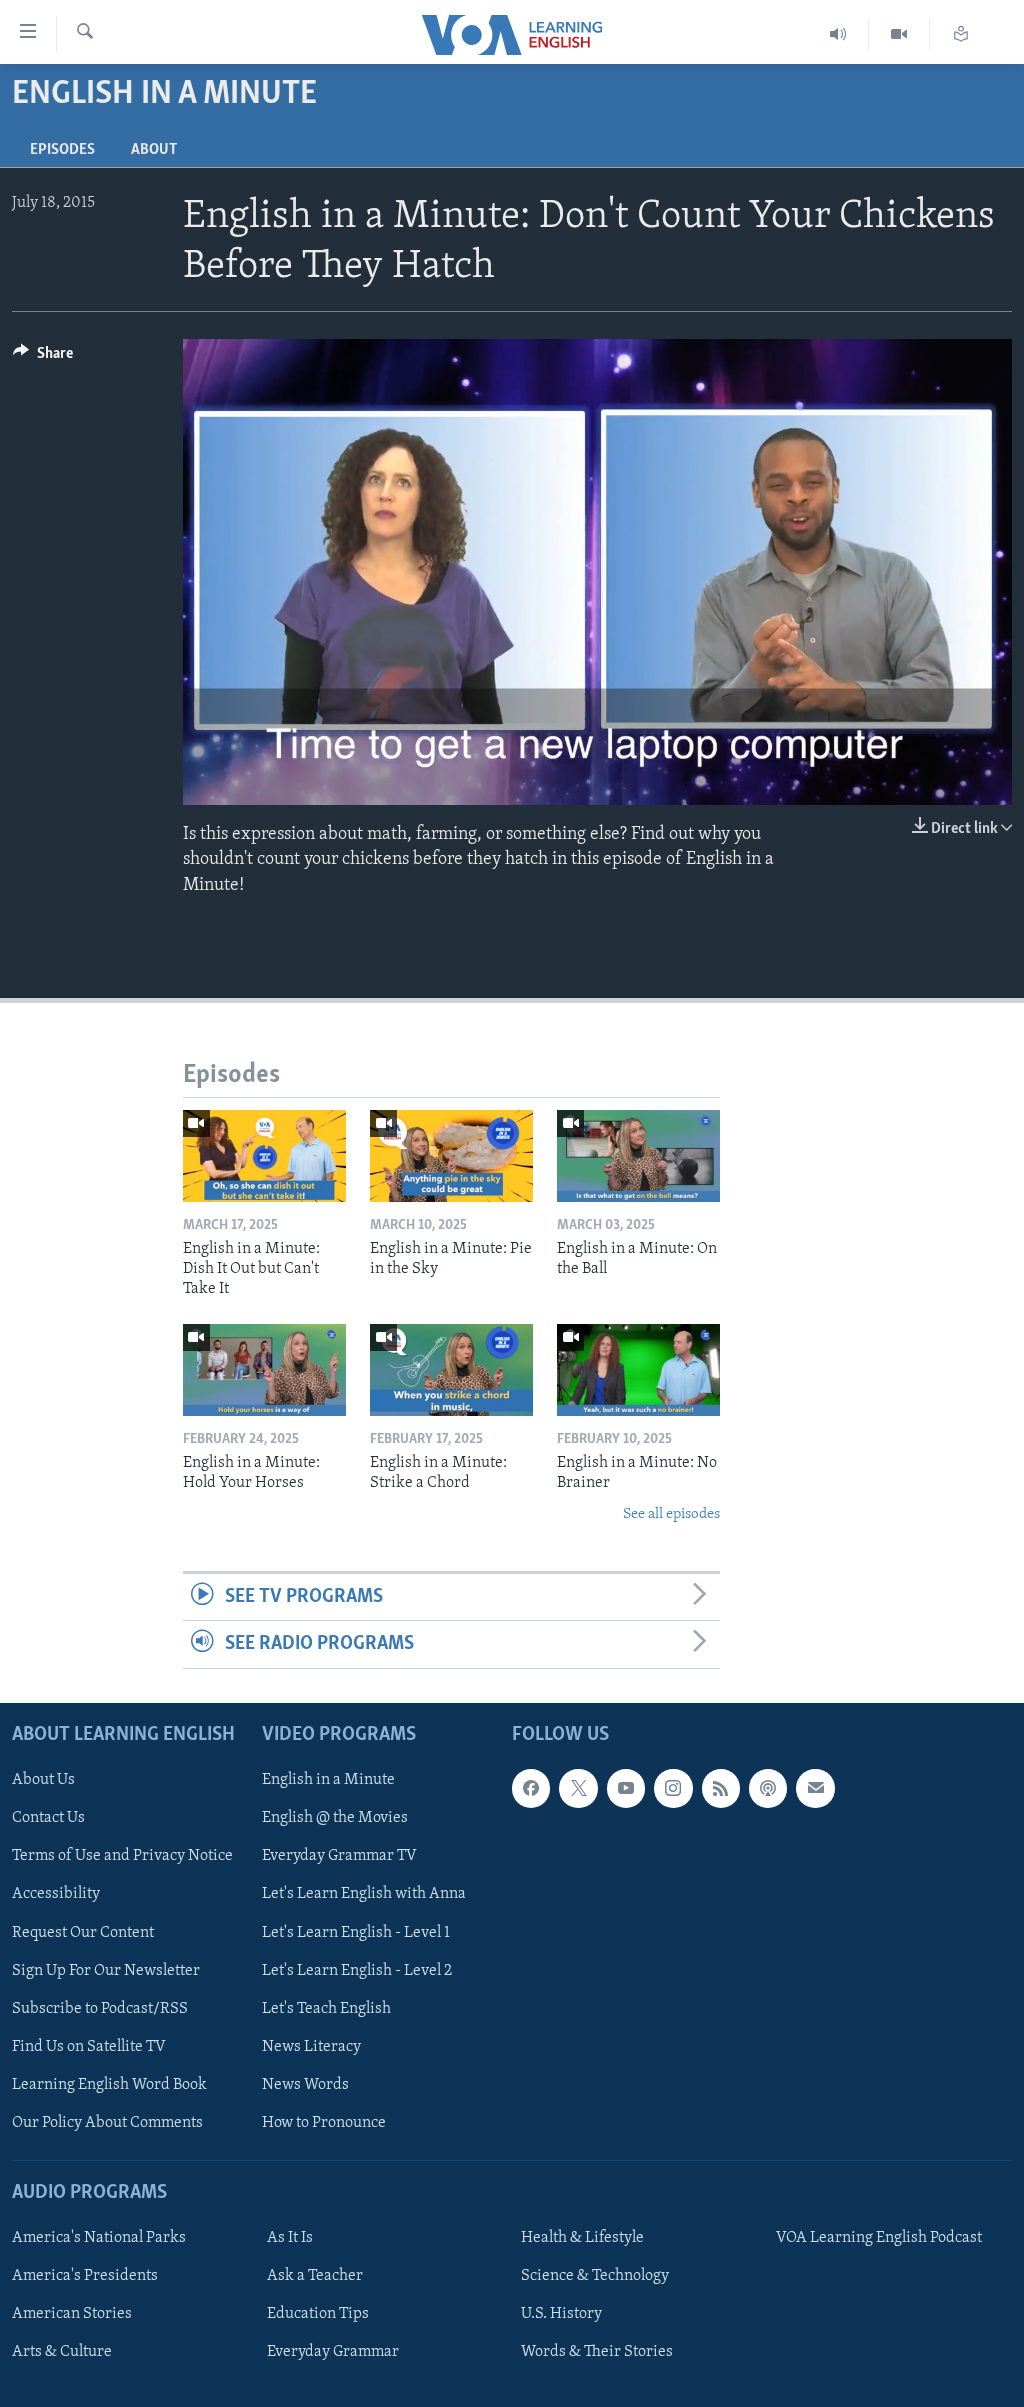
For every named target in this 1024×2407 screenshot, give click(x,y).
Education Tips (318, 2314)
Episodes (62, 150)
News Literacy (311, 2046)
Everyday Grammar (333, 2352)
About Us (43, 1780)
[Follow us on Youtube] (626, 1788)
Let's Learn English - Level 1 (356, 1932)
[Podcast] (768, 1788)
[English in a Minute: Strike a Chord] (451, 1370)
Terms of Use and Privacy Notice (122, 1856)
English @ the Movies (335, 1818)
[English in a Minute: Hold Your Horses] (264, 1370)
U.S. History (561, 2314)
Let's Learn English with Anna (364, 1894)
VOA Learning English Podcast (879, 2238)
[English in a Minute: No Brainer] (638, 1370)
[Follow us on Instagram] (673, 1788)
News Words (305, 2084)
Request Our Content (83, 1932)
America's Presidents (85, 2276)
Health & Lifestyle (582, 2238)
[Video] (899, 34)
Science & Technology (595, 2276)
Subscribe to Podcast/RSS (100, 2008)
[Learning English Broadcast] (838, 34)
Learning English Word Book (109, 2084)
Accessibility (56, 1894)
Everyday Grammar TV (339, 1856)
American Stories (72, 2314)
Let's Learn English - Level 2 (357, 1970)
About (154, 150)
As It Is (290, 2238)
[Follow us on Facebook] (531, 1788)
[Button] (43, 358)
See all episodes (671, 1514)
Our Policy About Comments (107, 2122)
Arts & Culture (62, 2352)
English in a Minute (328, 1780)
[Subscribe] (815, 1788)
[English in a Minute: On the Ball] (638, 1156)
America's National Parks (99, 2238)
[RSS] (721, 1788)
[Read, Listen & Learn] (961, 34)
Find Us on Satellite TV (89, 2046)
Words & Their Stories (597, 2352)
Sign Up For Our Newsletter (106, 1970)
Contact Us (48, 1818)
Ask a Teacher (315, 2276)
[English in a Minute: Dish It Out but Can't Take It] (264, 1156)
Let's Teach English (326, 2008)
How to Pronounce (324, 2122)
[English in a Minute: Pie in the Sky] (451, 1156)
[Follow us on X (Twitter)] (578, 1788)
